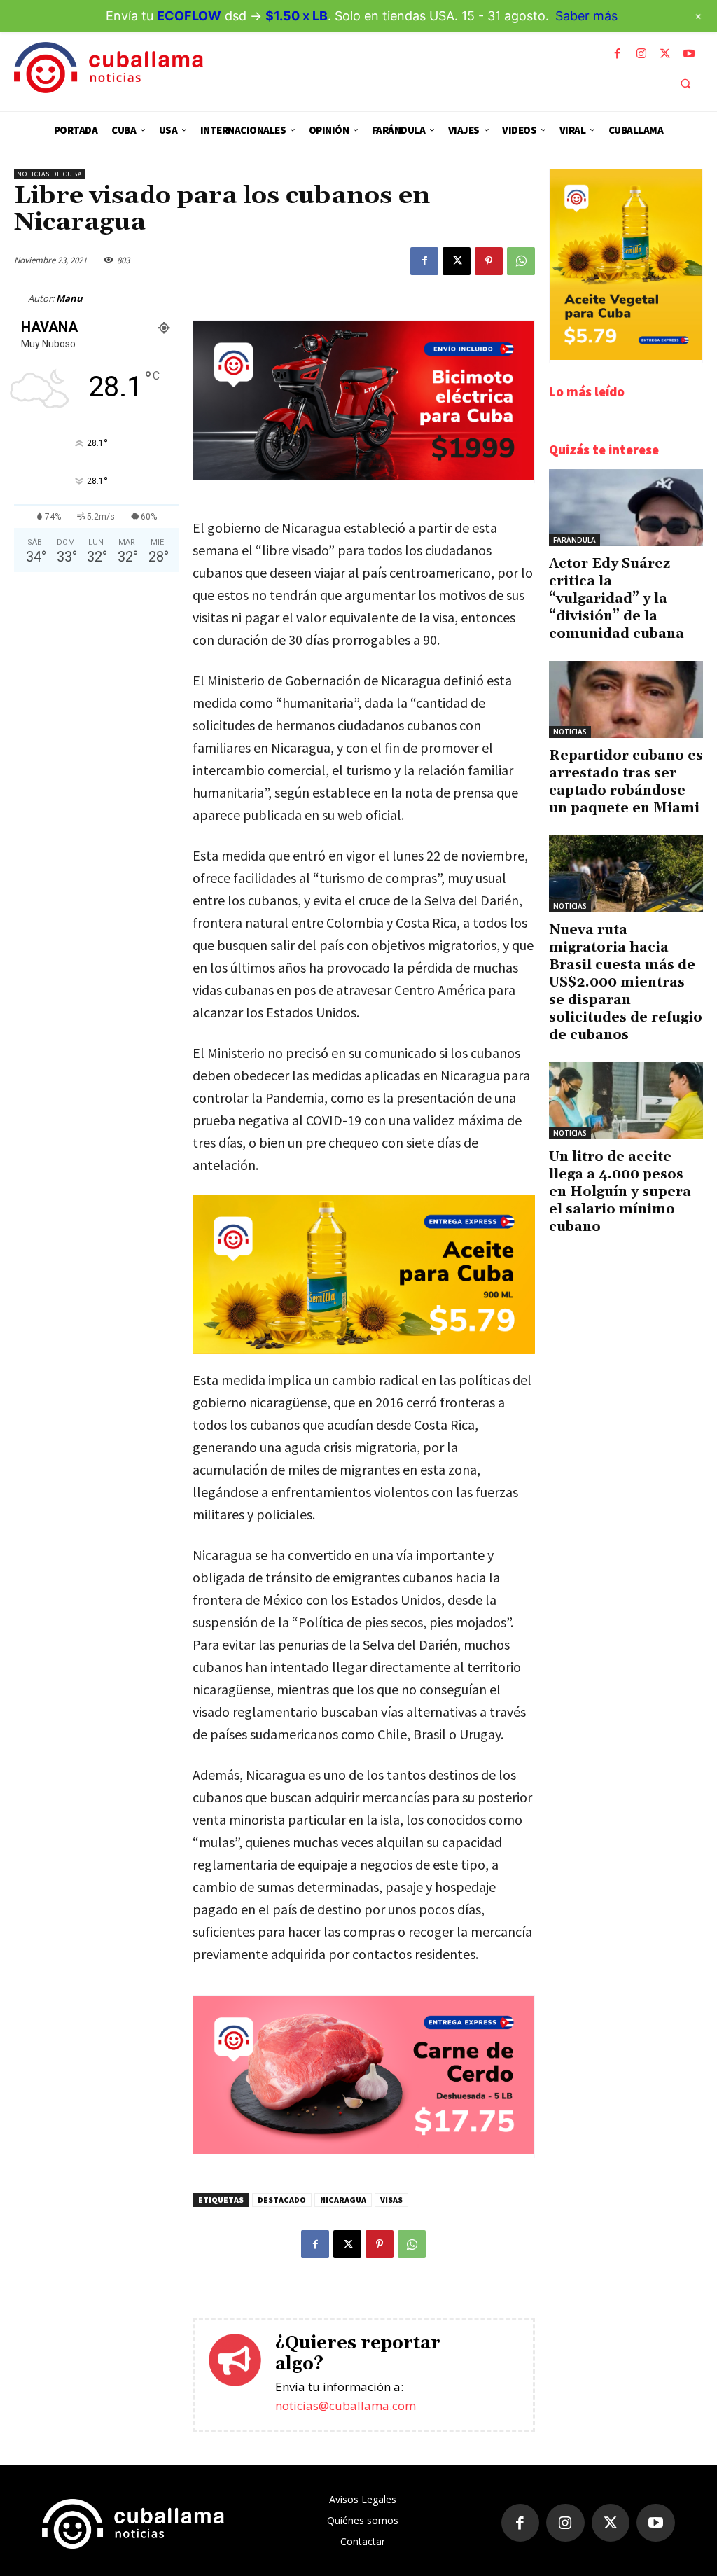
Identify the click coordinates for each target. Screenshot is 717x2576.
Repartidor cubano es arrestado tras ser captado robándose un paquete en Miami (626, 782)
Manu (69, 298)
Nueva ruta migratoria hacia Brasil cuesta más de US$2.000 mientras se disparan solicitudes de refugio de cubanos (626, 982)
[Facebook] (618, 54)
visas (391, 2200)
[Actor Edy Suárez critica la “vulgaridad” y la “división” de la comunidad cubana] (626, 508)
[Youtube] (689, 54)
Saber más (586, 16)
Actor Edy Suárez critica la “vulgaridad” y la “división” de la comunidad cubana (617, 599)
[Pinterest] (489, 261)
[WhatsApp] (521, 261)
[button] (685, 83)
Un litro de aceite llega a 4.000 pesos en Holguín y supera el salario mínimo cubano (620, 1192)
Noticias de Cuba (49, 174)
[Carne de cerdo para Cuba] (364, 2151)
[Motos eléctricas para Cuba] (364, 476)
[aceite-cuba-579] (364, 1274)
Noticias (570, 732)
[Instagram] (641, 54)
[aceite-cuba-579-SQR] (626, 356)
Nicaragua (343, 2200)
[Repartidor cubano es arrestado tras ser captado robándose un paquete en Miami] (626, 699)
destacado (282, 2200)
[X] (665, 54)
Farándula (575, 540)
